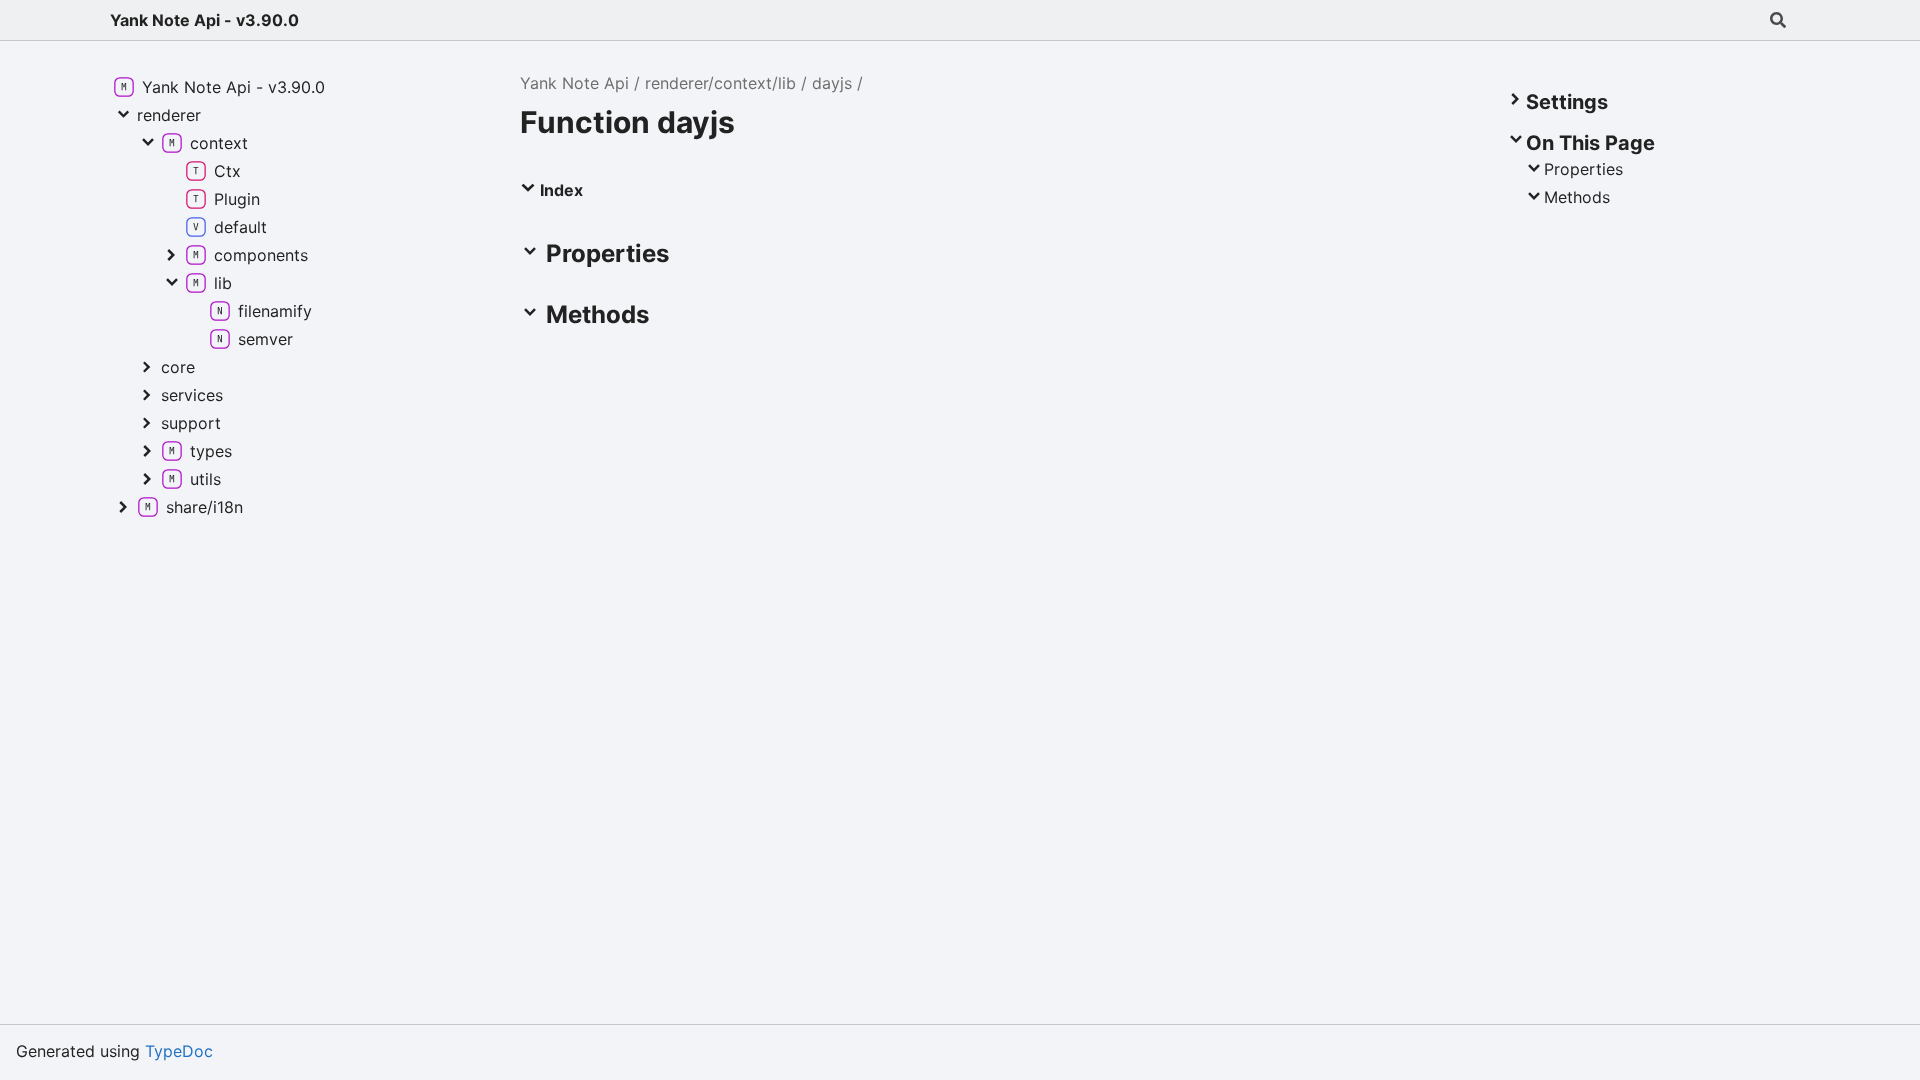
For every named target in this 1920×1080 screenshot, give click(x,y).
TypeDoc (179, 1051)
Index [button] (559, 190)
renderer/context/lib (720, 83)
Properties (1583, 169)
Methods (1577, 197)
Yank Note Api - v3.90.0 (204, 20)
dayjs (832, 83)
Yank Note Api (574, 83)
